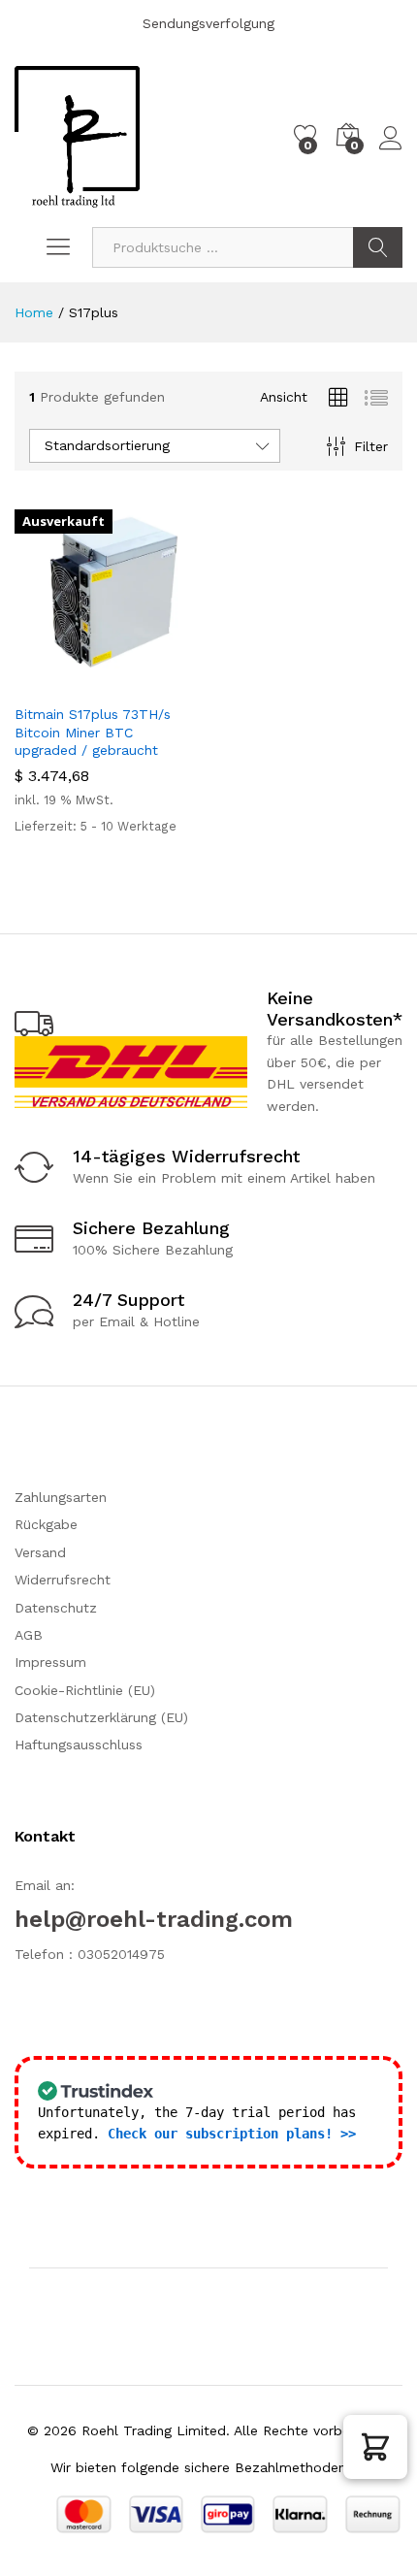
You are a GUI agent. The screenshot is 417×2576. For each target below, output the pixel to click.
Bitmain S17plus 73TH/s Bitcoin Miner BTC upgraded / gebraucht (93, 732)
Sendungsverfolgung (208, 23)
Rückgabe (46, 1524)
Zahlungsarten (61, 1497)
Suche (378, 247)
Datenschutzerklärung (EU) (101, 1717)
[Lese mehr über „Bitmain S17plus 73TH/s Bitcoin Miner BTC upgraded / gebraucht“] (59, 682)
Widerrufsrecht (63, 1580)
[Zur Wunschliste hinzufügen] (148, 682)
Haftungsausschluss (79, 1745)
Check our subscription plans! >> (232, 2134)
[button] (375, 2447)
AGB (29, 1635)
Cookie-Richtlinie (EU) (85, 1690)
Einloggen (391, 150)
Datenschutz (56, 1608)
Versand (40, 1552)
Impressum (50, 1662)
